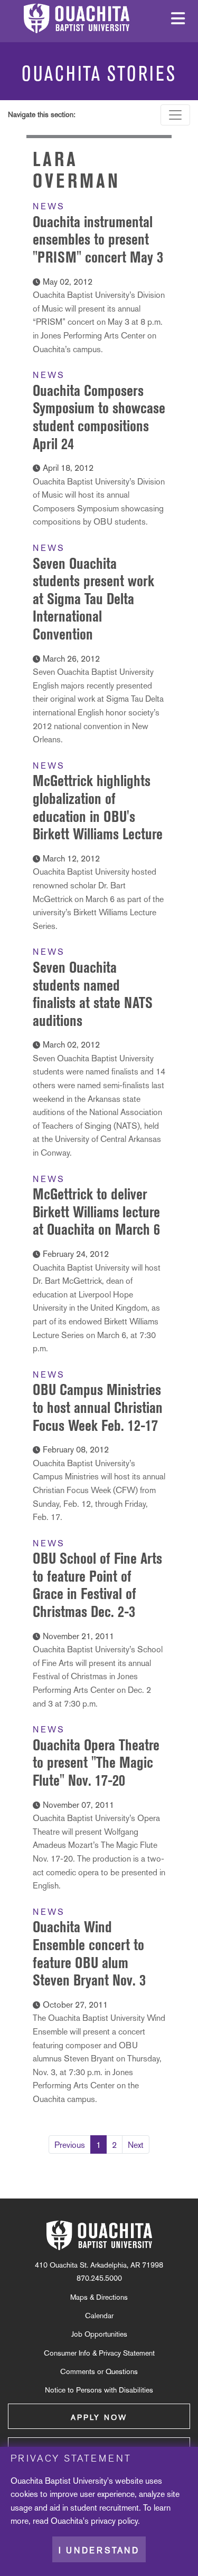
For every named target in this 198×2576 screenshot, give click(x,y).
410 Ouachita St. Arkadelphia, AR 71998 (99, 2265)
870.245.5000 (99, 2278)
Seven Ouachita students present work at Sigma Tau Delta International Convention (93, 599)
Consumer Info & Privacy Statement (99, 2353)
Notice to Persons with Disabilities (99, 2390)
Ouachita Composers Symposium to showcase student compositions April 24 (99, 417)
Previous (70, 2145)
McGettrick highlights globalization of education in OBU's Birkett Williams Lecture (98, 807)
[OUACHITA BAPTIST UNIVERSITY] (99, 2235)
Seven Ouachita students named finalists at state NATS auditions (93, 994)
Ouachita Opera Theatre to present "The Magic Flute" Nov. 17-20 (96, 1762)
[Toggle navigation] (175, 115)
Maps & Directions (99, 2297)
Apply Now (99, 2417)
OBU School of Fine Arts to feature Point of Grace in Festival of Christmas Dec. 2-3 (97, 1585)
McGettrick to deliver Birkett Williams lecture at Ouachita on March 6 (96, 1212)
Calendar (99, 2316)
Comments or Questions (99, 2371)
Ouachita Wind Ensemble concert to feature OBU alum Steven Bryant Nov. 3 (89, 1953)
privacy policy (114, 2521)
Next (136, 2145)
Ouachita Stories (99, 74)
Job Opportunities (99, 2334)
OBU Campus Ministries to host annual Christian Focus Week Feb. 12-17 (98, 1407)
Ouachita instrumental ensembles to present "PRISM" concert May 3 (98, 239)
